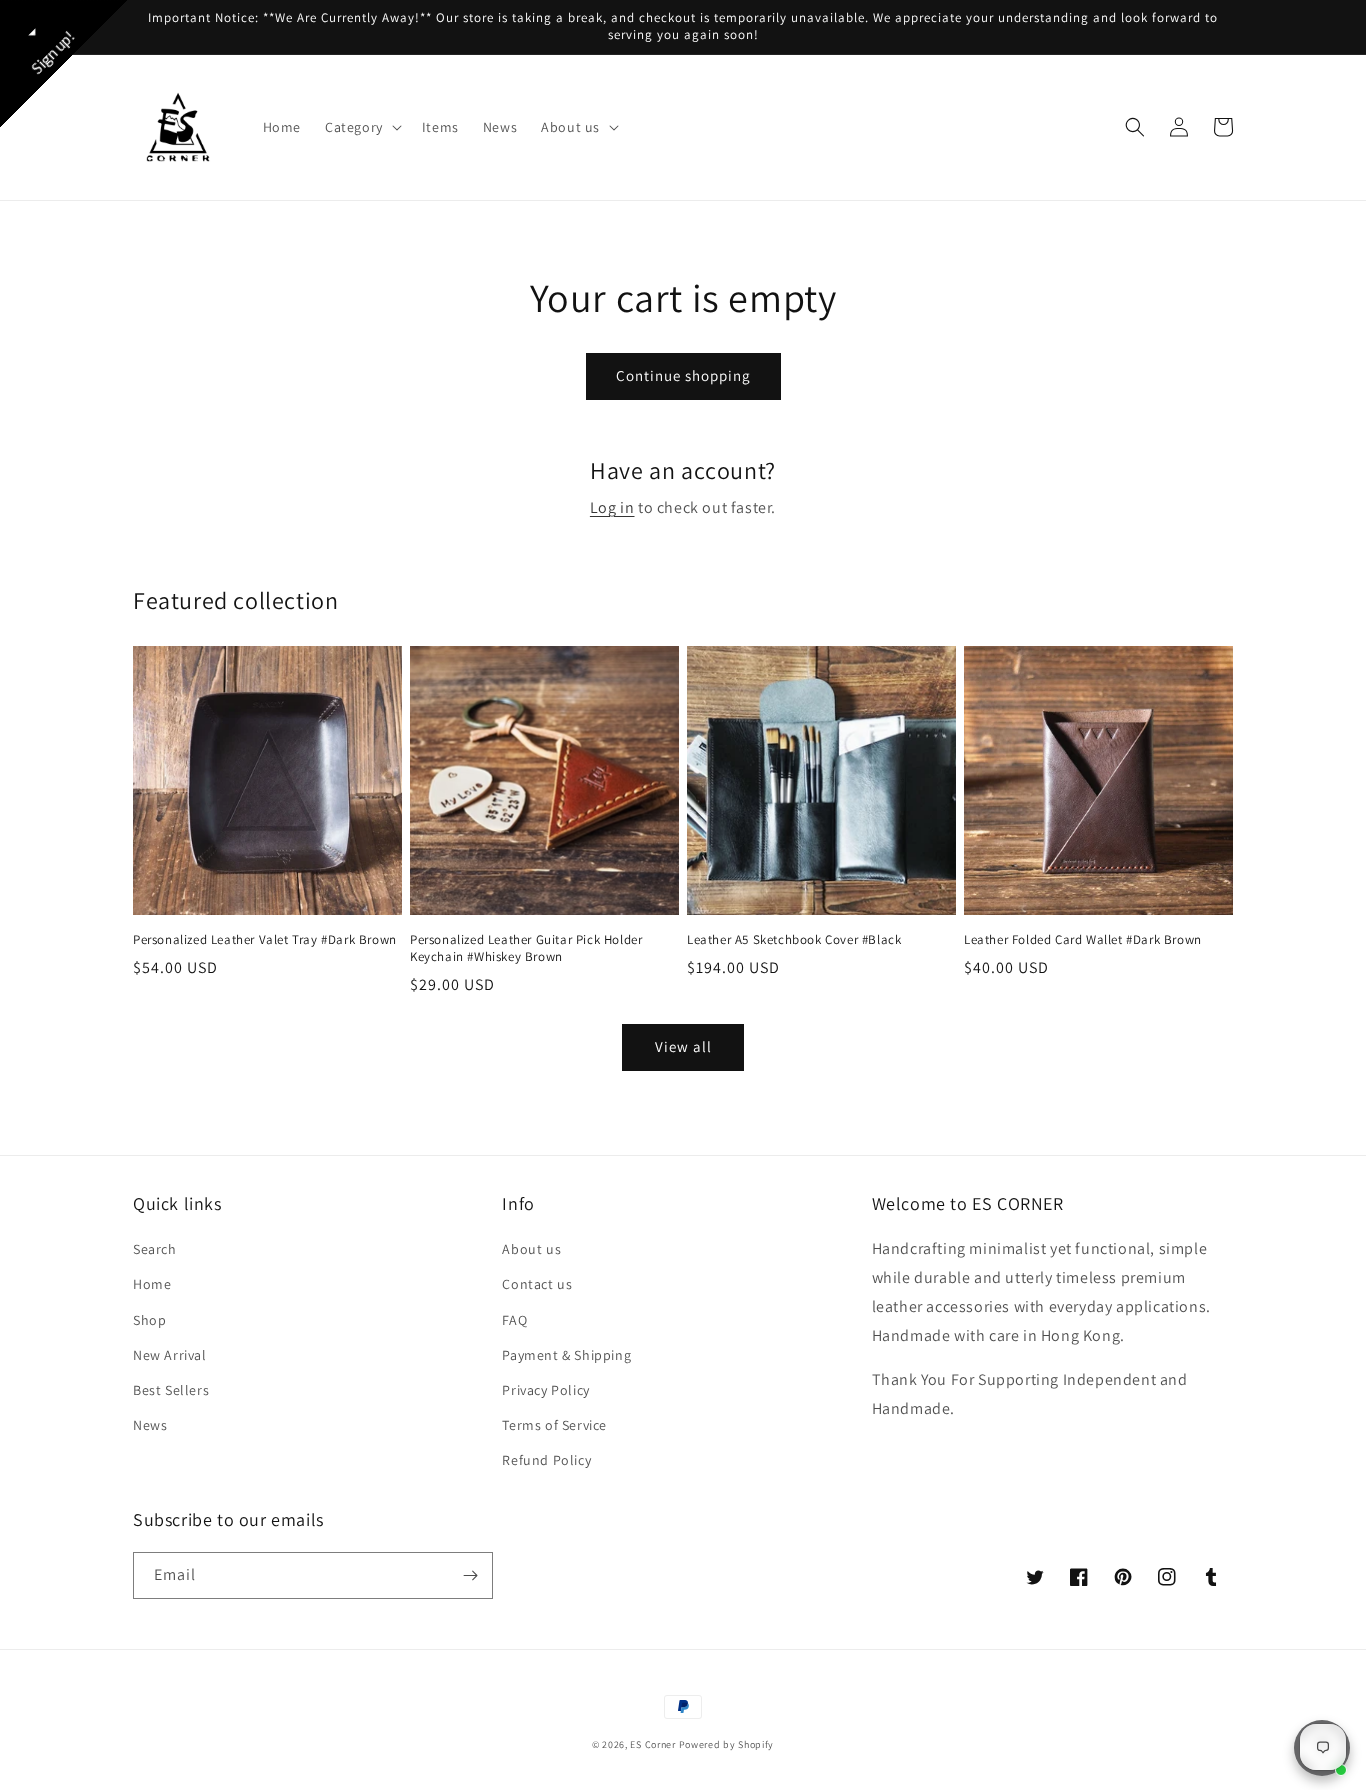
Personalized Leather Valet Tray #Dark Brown (265, 940)
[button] (361, 127)
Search (155, 1249)
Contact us (537, 1284)
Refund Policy (546, 1460)
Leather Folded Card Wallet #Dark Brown (1083, 940)
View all (683, 1046)
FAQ (514, 1320)
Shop (149, 1320)
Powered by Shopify (727, 1744)
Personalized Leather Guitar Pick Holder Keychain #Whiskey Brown (526, 948)
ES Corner (652, 1744)
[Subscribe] (470, 1575)
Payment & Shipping (566, 1355)
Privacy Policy (545, 1390)
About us (531, 1249)
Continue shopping (683, 375)
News (150, 1425)
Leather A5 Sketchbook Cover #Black (794, 940)
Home (152, 1284)
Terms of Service (554, 1425)
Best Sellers (171, 1390)
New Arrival (170, 1355)
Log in (612, 507)
